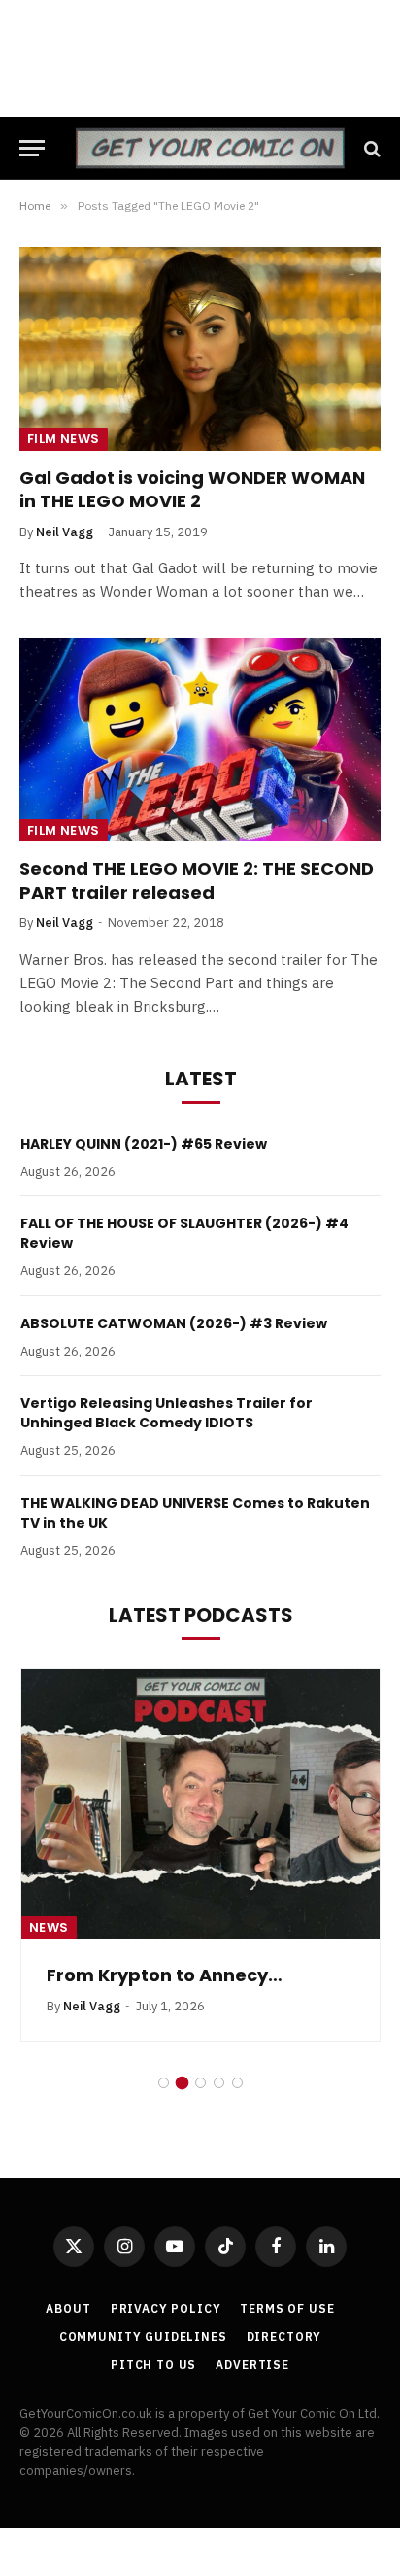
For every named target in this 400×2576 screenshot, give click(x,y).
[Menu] (32, 148)
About (68, 2308)
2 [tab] (182, 2083)
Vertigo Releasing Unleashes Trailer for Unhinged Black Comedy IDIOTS (167, 1413)
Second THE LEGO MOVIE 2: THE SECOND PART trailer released (197, 880)
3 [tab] (200, 2083)
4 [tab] (219, 2083)
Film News (64, 439)
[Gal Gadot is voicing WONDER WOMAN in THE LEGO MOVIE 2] (200, 348)
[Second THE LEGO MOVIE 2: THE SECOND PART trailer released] (200, 740)
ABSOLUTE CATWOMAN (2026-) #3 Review (174, 1323)
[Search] (370, 148)
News (49, 1927)
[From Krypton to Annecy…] (200, 1804)
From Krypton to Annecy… (165, 1975)
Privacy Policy (166, 2308)
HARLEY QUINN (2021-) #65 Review (144, 1144)
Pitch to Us (153, 2365)
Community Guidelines (143, 2336)
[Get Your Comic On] (210, 148)
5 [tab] (237, 2083)
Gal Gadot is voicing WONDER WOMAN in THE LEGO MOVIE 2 (192, 489)
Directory (284, 2336)
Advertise (252, 2365)
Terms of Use (287, 2308)
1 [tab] (164, 2083)
